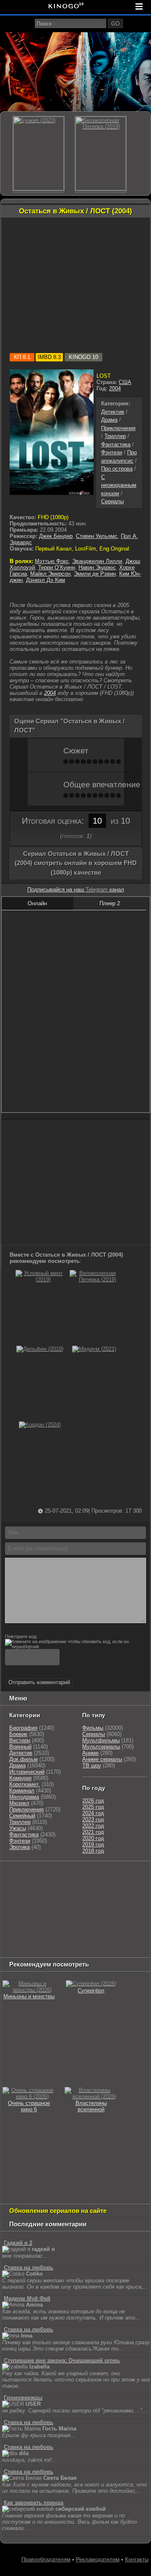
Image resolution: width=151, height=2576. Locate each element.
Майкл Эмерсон (50, 574)
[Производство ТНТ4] (100, 1876)
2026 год (93, 1801)
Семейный (22, 1816)
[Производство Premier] (68, 1928)
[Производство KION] (68, 1876)
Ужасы (18, 1828)
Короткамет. (25, 1784)
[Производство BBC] (64, 1896)
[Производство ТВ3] (9, 1886)
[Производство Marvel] (119, 1917)
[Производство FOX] (94, 1896)
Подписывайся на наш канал (76, 890)
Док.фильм (23, 1759)
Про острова (117, 469)
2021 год (93, 1832)
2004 (115, 388)
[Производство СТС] (41, 1876)
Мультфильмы (101, 1740)
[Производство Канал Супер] (100, 1938)
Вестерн (20, 1740)
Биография (23, 1728)
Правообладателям (46, 2559)
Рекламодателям (98, 2559)
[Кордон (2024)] (40, 1425)
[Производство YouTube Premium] (66, 1886)
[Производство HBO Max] (62, 1938)
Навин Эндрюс (97, 567)
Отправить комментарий (39, 1682)
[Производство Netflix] (23, 1917)
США (125, 382)
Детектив (113, 412)
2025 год (93, 1807)
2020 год (93, 1838)
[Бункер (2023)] (39, 154)
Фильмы (93, 1728)
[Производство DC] (91, 1917)
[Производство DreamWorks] (70, 1907)
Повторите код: (21, 1636)
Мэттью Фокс (52, 561)
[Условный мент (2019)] (40, 1279)
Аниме (90, 1753)
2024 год (93, 1813)
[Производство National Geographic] (23, 1896)
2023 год (93, 1819)
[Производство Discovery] (111, 1886)
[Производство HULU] (15, 1876)
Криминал (22, 1791)
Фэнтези (112, 452)
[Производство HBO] (119, 1907)
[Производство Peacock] (23, 1938)
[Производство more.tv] (23, 1928)
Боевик (18, 1734)
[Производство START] (104, 1928)
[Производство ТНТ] (30, 1886)
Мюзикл (19, 1803)
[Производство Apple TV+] (17, 1907)
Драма (109, 420)
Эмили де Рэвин (95, 574)
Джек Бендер (56, 536)
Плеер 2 (110, 903)
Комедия (20, 1778)
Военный (20, 1747)
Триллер (115, 436)
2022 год (93, 1826)
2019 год (93, 1845)
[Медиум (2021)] (94, 1349)
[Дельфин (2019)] (40, 1349)
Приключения (118, 428)
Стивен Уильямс (97, 536)
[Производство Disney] (64, 1917)
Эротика (20, 1847)
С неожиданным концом (119, 485)
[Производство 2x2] (128, 1876)
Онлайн (37, 903)
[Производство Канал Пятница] (17, 1949)
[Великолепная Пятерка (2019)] (94, 1279)
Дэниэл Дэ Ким (46, 580)
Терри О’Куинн (57, 567)
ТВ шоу (92, 1766)
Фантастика (116, 444)
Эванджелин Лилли (97, 561)
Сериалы (112, 501)
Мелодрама (24, 1797)
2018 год (93, 1851)
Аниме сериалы (102, 1759)
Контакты (137, 2559)
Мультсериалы (101, 1747)
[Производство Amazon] (123, 1896)
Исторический (27, 1772)
